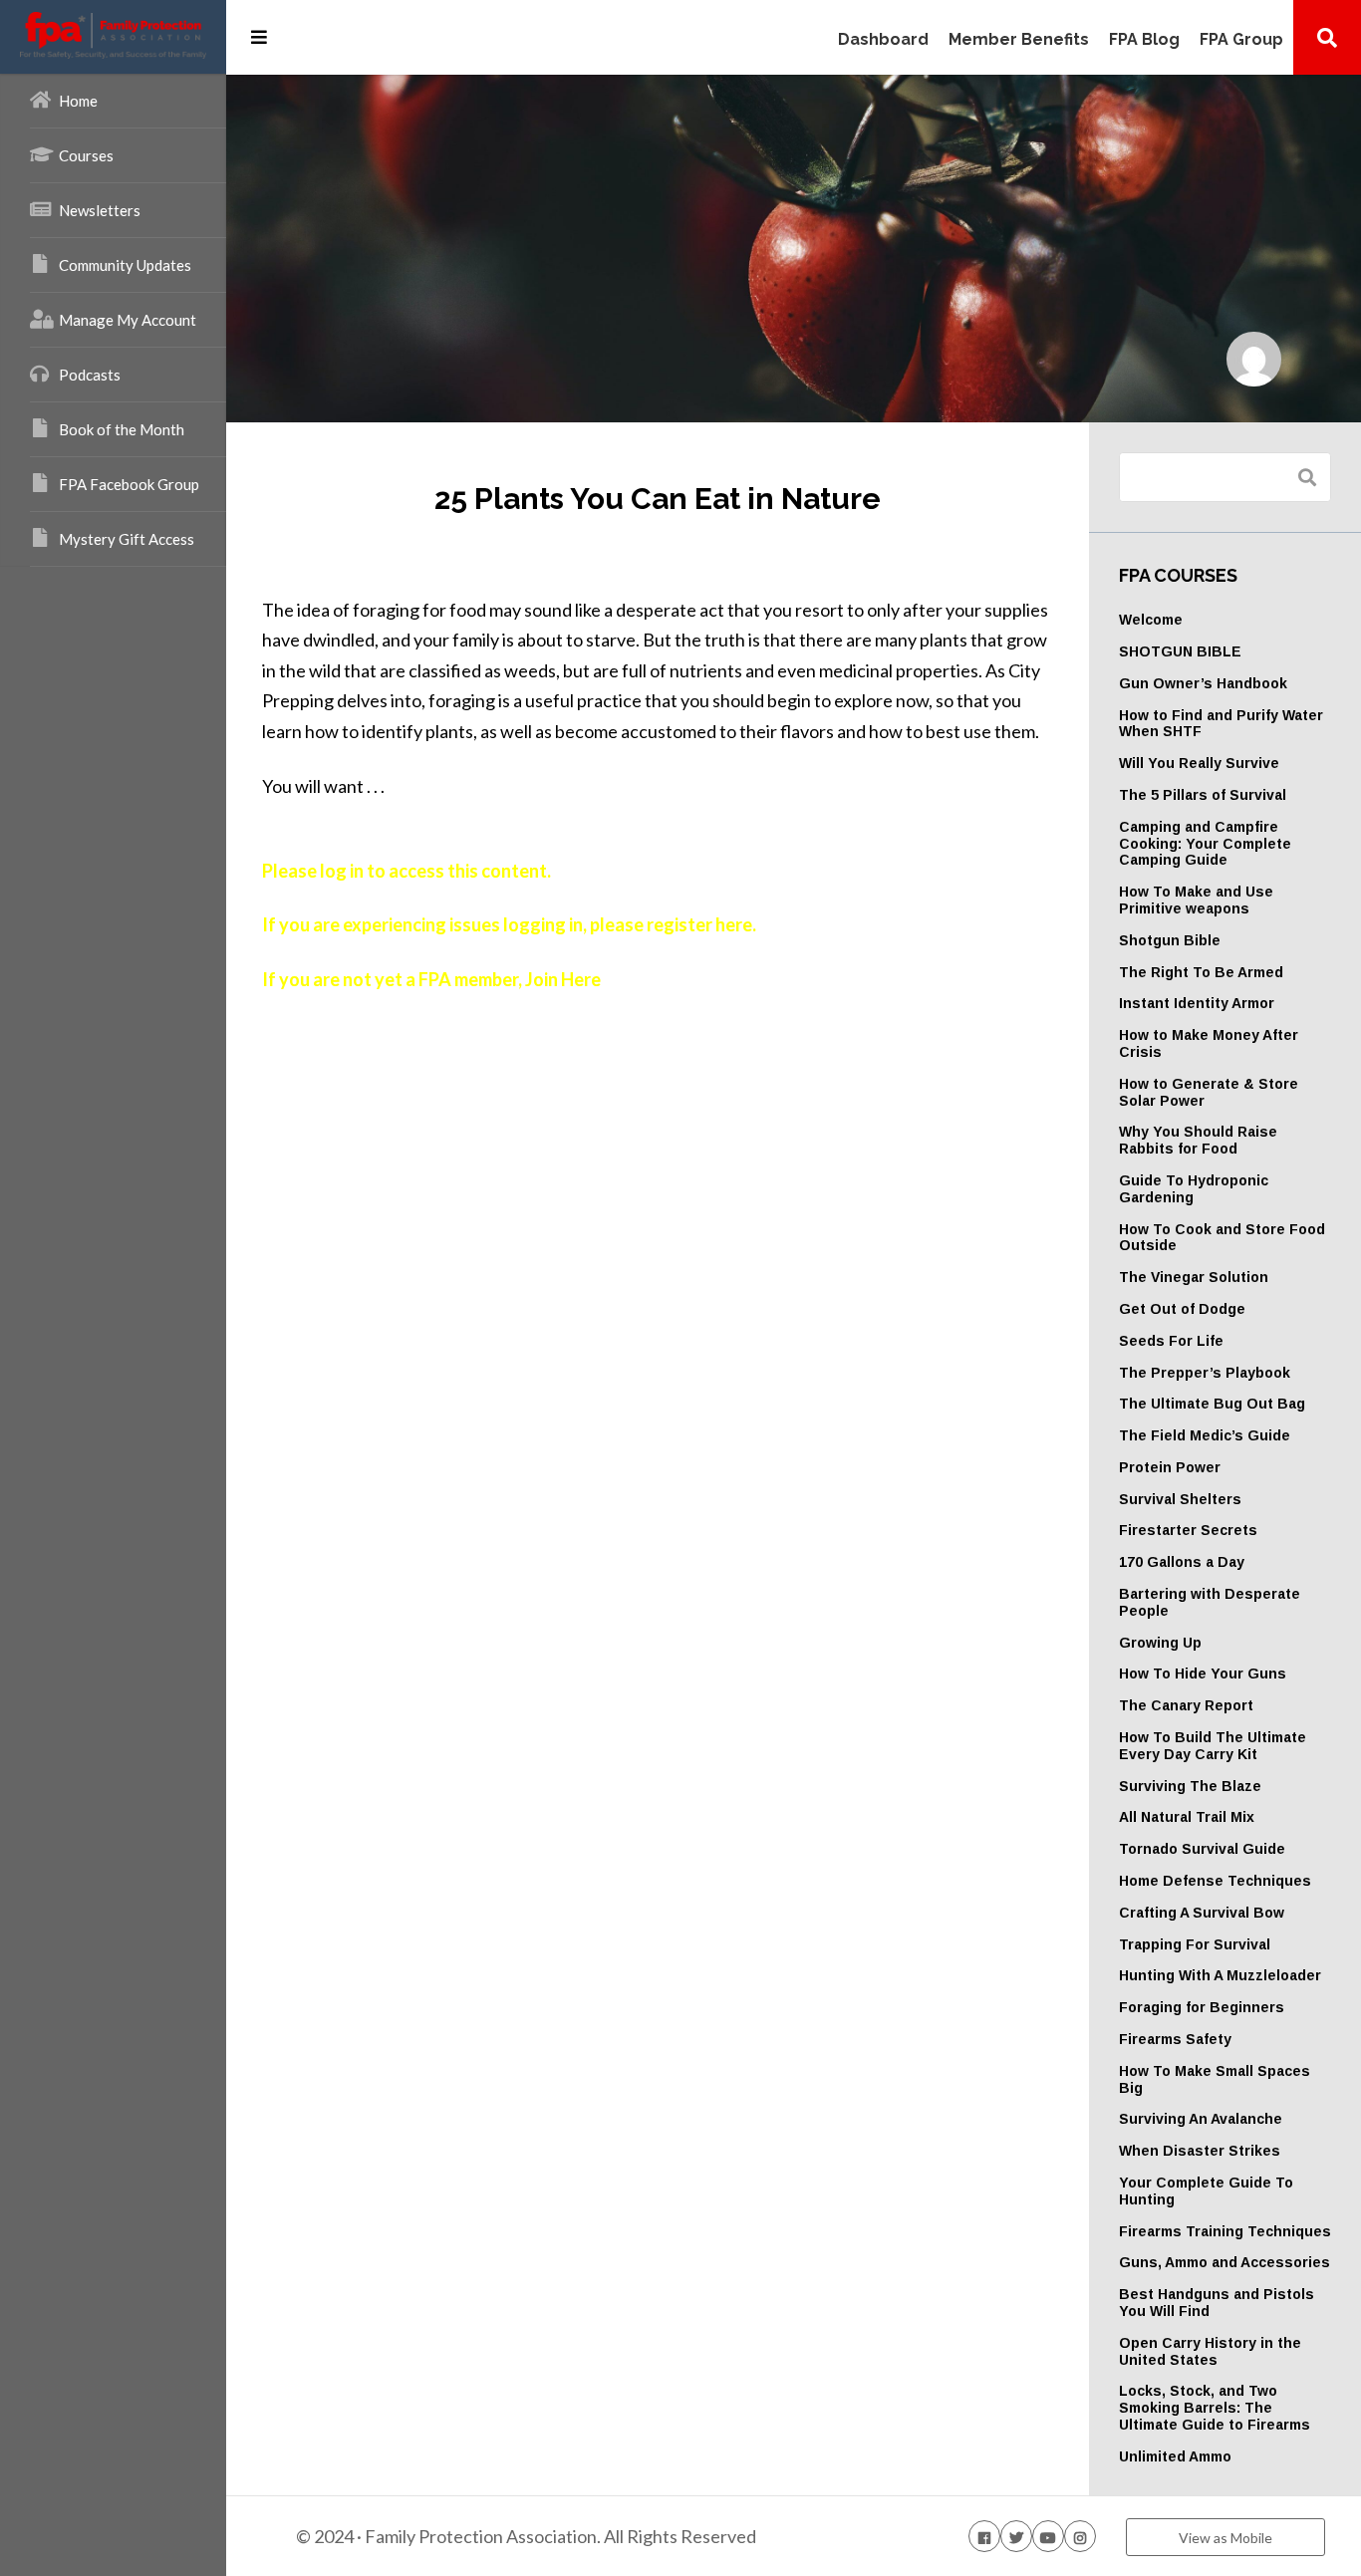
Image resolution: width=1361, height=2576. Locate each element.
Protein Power (1170, 1467)
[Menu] (259, 37)
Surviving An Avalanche (1201, 2119)
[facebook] (984, 2536)
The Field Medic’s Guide (1205, 1435)
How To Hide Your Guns (1203, 1674)
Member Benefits (1019, 40)
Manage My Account (128, 320)
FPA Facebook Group (129, 484)
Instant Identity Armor (1197, 1003)
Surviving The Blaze (1190, 1786)
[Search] (1327, 37)
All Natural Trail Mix (1187, 1817)
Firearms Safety (1175, 2039)
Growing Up (1160, 1643)
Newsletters (100, 210)
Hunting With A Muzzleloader (1220, 1975)
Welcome (1151, 620)
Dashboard (883, 40)
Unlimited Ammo (1175, 2456)
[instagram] (1080, 2536)
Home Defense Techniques (1215, 1881)
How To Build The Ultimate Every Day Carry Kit (1213, 1746)
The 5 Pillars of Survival (1203, 795)
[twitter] (1016, 2536)
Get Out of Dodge (1182, 1309)
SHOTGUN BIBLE (1180, 651)
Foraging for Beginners (1202, 2007)
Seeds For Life (1171, 1341)
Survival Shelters (1180, 1499)
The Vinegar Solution (1194, 1277)
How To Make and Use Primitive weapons (1196, 900)
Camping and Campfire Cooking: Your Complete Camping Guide (1205, 844)
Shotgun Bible (1170, 940)
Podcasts (90, 375)
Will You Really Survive (1199, 763)
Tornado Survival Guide (1202, 1849)
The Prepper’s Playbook (1205, 1373)
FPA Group (1241, 40)
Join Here (563, 979)
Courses (86, 155)
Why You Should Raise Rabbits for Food (1198, 1140)
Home (78, 101)
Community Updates (125, 265)
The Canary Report (1186, 1705)
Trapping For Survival (1195, 1944)
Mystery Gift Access (127, 539)
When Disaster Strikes (1200, 2151)
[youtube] (1048, 2536)
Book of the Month (122, 429)
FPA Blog (1144, 40)
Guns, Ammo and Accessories (1225, 2262)
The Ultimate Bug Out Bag (1212, 1404)
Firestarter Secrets (1188, 1530)
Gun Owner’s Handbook (1203, 683)
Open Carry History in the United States (1210, 2351)
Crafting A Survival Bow (1202, 1913)
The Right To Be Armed (1201, 972)
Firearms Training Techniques (1225, 2231)
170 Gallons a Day (1182, 1562)
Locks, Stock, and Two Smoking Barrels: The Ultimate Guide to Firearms (1215, 2408)
